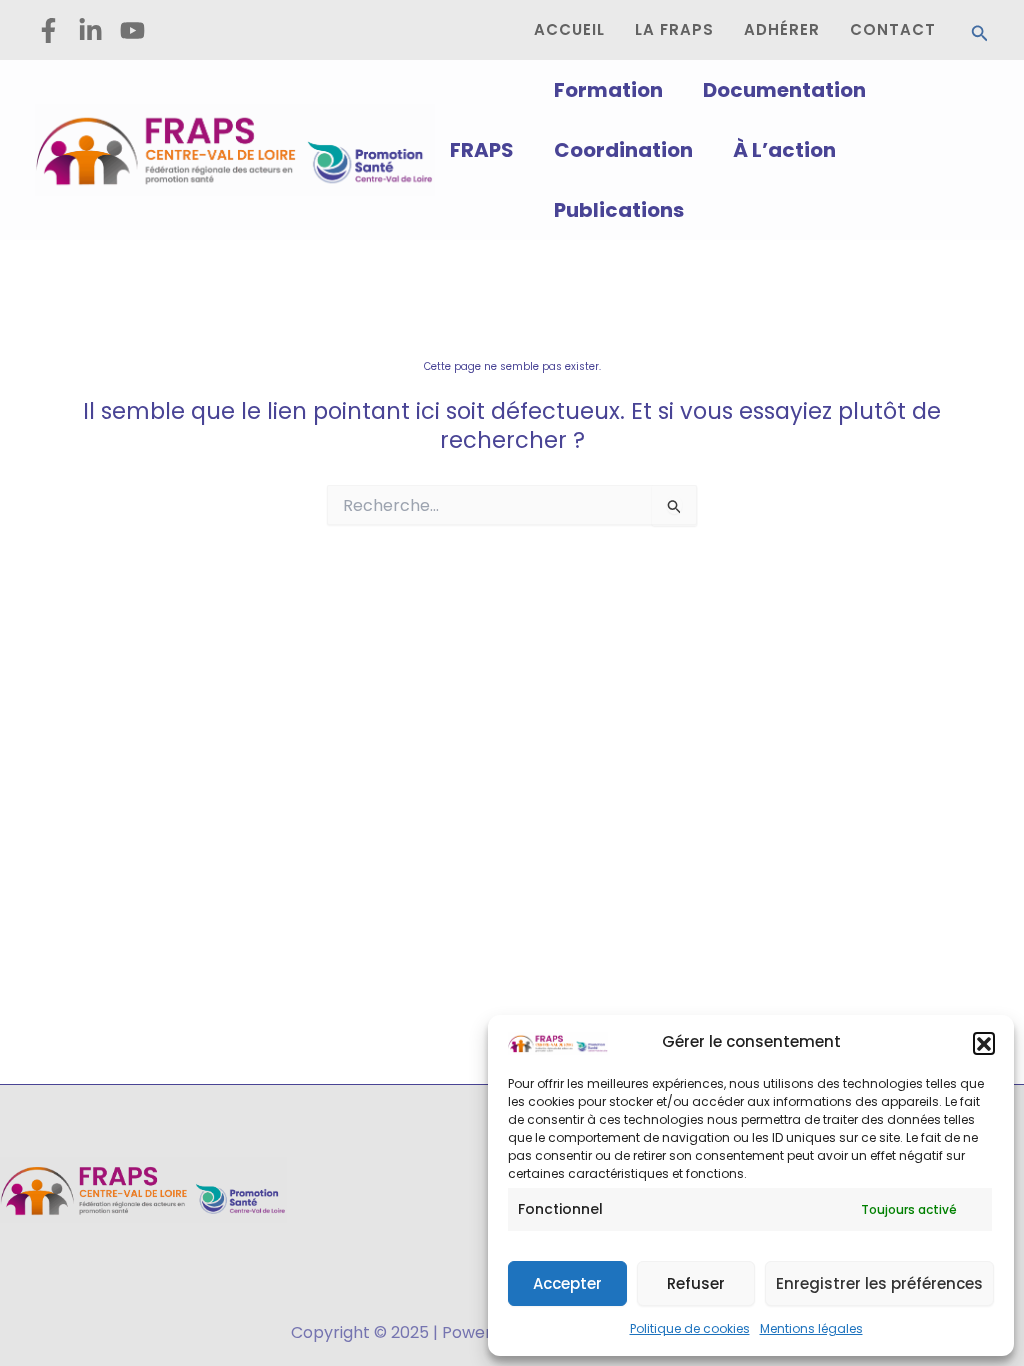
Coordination (623, 150)
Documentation (784, 90)
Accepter (567, 1283)
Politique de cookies (690, 1328)
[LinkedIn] (90, 30)
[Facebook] (48, 30)
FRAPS (482, 150)
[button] (984, 1043)
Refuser (696, 1283)
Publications (619, 210)
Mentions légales (811, 1328)
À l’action (784, 150)
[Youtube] (132, 30)
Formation (608, 90)
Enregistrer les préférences (879, 1283)
